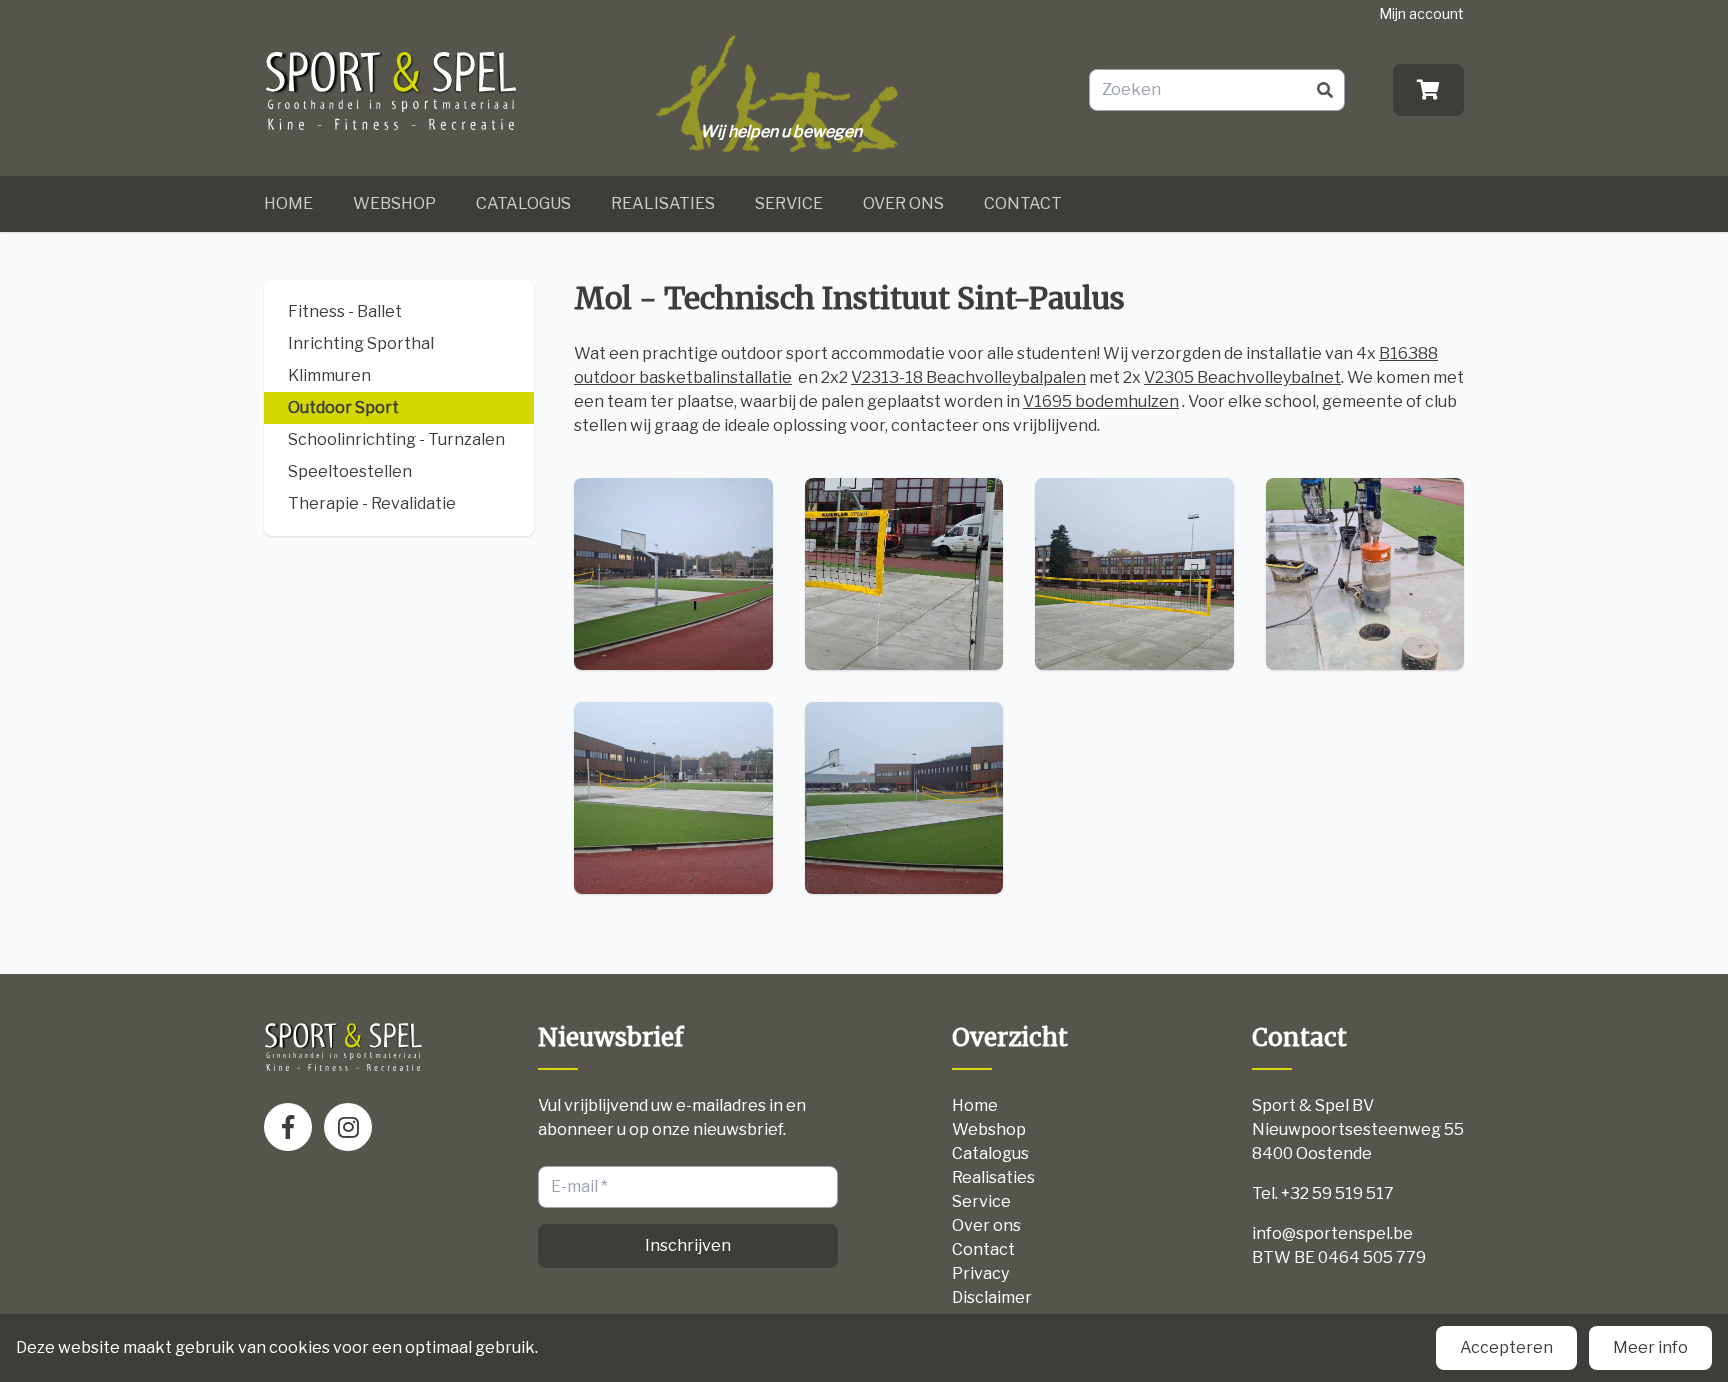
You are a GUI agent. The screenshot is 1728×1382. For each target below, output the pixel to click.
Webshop (394, 203)
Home (288, 203)
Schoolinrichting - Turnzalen (396, 439)
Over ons (903, 203)
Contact (1023, 203)
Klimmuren (329, 375)
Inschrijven (688, 1245)
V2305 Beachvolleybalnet (1242, 377)
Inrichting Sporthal (361, 343)
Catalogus (523, 203)
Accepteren (1506, 1347)
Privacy (980, 1273)
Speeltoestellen (350, 471)
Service (789, 203)
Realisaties (663, 203)
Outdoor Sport (343, 407)
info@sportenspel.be (1332, 1233)
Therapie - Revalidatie (372, 503)
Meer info (1650, 1347)
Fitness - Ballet (345, 311)
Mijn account (1421, 13)
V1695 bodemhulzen (1101, 401)
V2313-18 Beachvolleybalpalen (968, 377)
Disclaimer (992, 1297)
